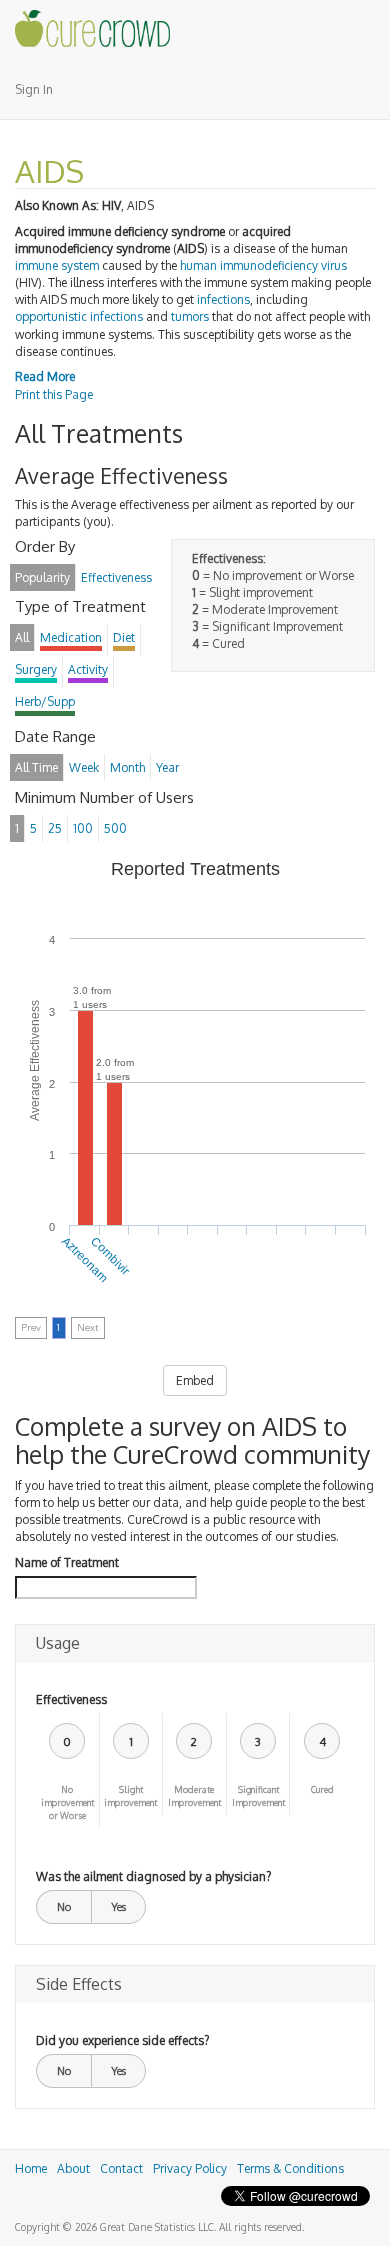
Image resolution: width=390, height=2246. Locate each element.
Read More (45, 376)
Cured (322, 1789)
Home (31, 2168)
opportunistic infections (79, 316)
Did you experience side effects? (122, 2040)
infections (223, 299)
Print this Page (54, 394)
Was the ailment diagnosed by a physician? (153, 1876)
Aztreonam (85, 1259)
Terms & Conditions (290, 2168)
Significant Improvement (258, 1796)
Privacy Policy (190, 2168)
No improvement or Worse (67, 1802)
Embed (195, 1380)
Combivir (111, 1255)
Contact (121, 2168)
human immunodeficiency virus (263, 265)
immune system (57, 265)
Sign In (34, 89)
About (73, 2168)
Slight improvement (130, 1796)
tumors (190, 316)
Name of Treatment (67, 1562)
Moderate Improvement (194, 1796)
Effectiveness (71, 1699)
